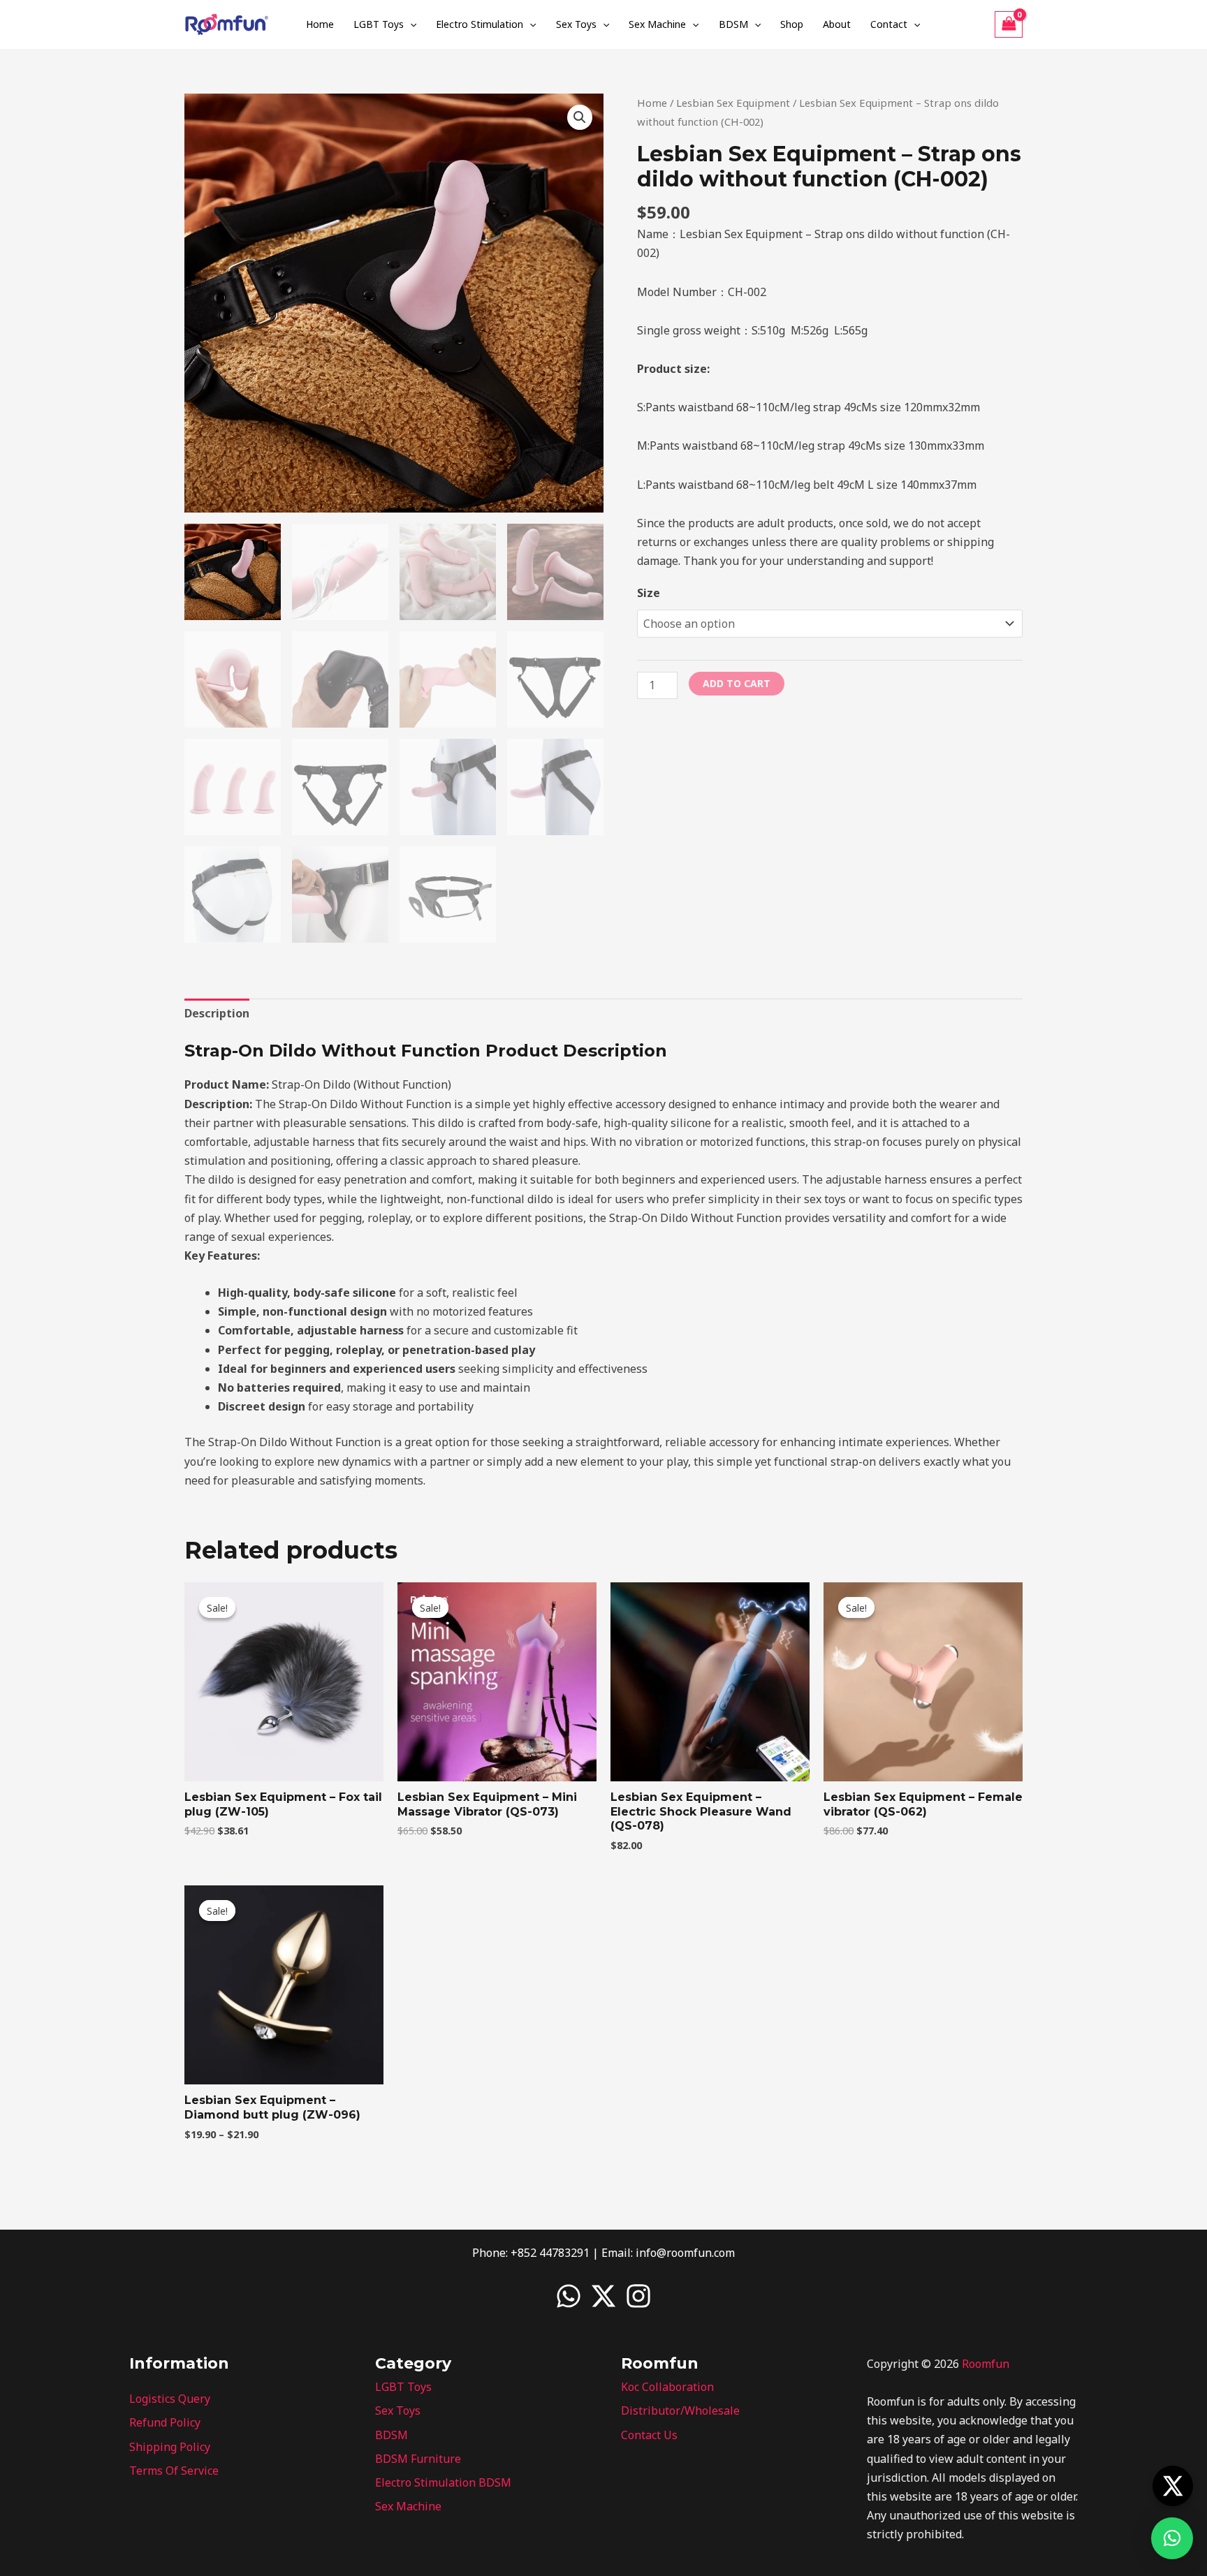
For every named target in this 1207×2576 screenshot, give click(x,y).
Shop (792, 24)
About (837, 24)
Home (320, 24)
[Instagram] (638, 2296)
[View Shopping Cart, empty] (1009, 24)
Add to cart (737, 683)
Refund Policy (165, 2422)
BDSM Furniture (418, 2459)
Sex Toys (576, 24)
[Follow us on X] (1173, 2486)
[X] (603, 2296)
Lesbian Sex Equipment (733, 103)
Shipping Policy (170, 2447)
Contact (889, 24)
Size (649, 593)
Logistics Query (170, 2399)
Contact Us (649, 2435)
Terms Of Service (174, 2471)
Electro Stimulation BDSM (443, 2482)
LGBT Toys (379, 24)
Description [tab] (217, 1013)
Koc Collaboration (667, 2387)
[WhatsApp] (569, 2296)
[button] (410, 24)
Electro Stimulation (480, 24)
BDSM (733, 24)
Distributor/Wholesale (680, 2411)
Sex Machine (657, 24)
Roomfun (986, 2364)
